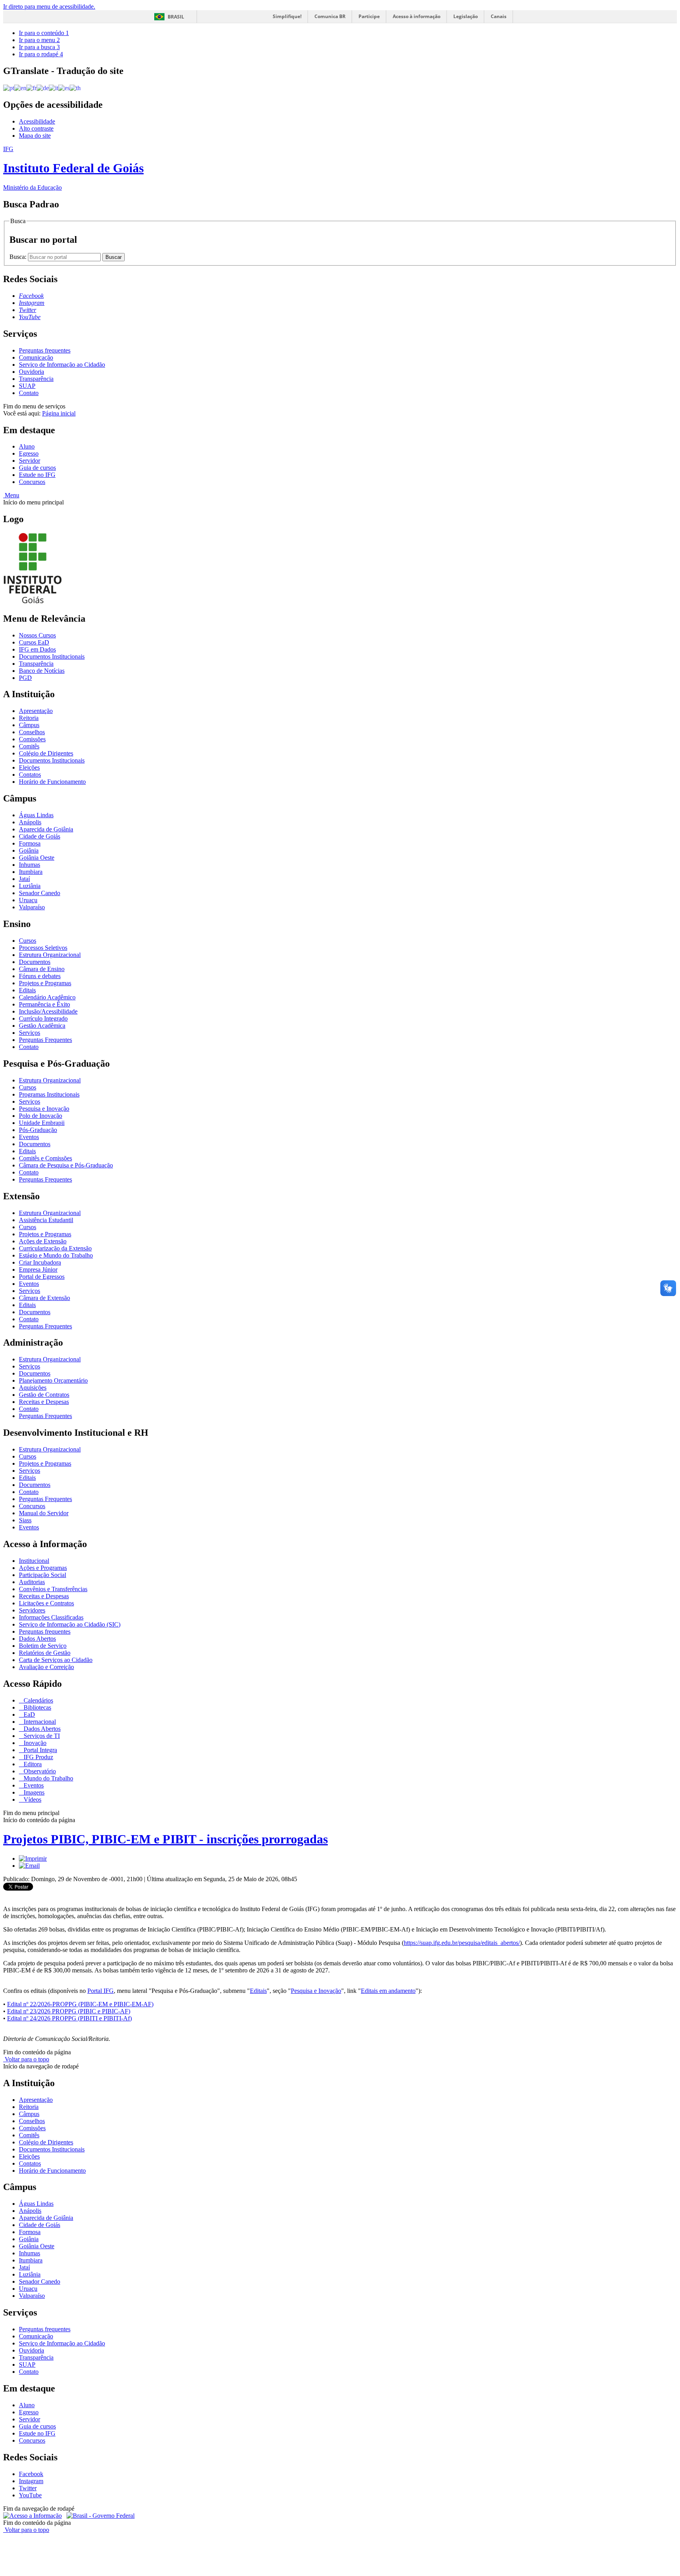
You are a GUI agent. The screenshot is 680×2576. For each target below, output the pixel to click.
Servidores (32, 1610)
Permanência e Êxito (44, 1004)
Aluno (27, 446)
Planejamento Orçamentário (53, 1380)
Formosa (30, 843)
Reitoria (29, 718)
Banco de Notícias (42, 671)
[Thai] (75, 88)
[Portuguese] (9, 88)
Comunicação (36, 357)
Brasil (176, 17)
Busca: (19, 257)
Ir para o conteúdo (44, 33)
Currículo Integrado (43, 1018)
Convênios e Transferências (53, 1589)
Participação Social (42, 1575)
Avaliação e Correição (46, 1667)
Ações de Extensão (43, 1241)
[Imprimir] (33, 1859)
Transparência (36, 379)
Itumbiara (31, 872)
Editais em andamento (388, 1991)
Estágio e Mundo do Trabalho (56, 1255)
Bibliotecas (37, 1707)
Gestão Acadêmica (42, 1026)
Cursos (28, 941)
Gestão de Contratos (44, 1395)
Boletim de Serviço (43, 1646)
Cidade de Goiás (40, 836)
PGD (25, 678)
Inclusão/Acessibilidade (48, 1011)
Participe (369, 16)
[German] (43, 88)
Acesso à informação (417, 16)
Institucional (34, 1561)
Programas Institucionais (49, 1094)
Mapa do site (35, 136)
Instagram (31, 2481)
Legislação (466, 16)
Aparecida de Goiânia (46, 829)
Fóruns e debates (40, 976)
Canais (499, 16)
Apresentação (36, 711)
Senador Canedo (40, 893)
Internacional (39, 1722)
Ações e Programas (43, 1568)
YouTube (30, 2495)
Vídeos (32, 1800)
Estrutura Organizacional (50, 955)
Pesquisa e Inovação (44, 1109)
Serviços (30, 1033)
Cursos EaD (34, 642)
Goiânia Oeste (37, 858)
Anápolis (30, 822)
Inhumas (30, 865)
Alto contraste (36, 128)
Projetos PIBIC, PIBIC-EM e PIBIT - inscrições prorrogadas (165, 1839)
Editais (27, 990)
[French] (31, 88)
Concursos (32, 482)
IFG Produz (38, 1757)
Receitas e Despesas (44, 1402)
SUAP (27, 386)
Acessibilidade (37, 121)
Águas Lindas (36, 815)
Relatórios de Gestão (45, 1653)
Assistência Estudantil (46, 1220)
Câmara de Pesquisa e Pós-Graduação (66, 1165)
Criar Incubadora (40, 1262)
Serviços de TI (41, 1736)
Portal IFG (101, 1991)
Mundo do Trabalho (48, 1778)
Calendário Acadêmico (47, 997)
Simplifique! (287, 16)
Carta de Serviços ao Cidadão (56, 1660)
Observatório (39, 1771)
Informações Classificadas (51, 1617)
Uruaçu (28, 900)
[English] (20, 88)
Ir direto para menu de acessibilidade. (49, 6)
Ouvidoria (31, 372)
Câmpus (29, 725)
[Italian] (54, 88)
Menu (11, 495)
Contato (29, 393)
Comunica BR (330, 16)
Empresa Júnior (38, 1270)
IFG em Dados (37, 649)
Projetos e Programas (45, 983)
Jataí (24, 879)
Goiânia (29, 850)
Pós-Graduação (38, 1130)
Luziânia (30, 886)
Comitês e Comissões (45, 1158)
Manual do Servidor (44, 1513)
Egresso (29, 453)
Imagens (33, 1792)
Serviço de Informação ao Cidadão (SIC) (70, 1624)
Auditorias (32, 1582)
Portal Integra (40, 1750)
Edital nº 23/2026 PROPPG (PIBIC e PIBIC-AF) (69, 2011)
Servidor (30, 461)
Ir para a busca (39, 47)
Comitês (29, 746)
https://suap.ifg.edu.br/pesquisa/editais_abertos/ (462, 1943)
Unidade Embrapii (42, 1123)
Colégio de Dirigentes (46, 753)
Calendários (38, 1700)
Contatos (30, 775)
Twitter (28, 2488)
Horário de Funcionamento (52, 782)
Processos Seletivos (43, 948)
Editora (32, 1764)
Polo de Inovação (41, 1116)
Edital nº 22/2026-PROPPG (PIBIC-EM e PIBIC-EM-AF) (80, 2004)
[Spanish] (64, 88)
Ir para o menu (39, 40)
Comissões (32, 739)
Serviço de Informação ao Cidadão (62, 365)
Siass (25, 1520)
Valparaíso (32, 907)
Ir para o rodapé (41, 54)
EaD (29, 1715)
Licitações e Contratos (46, 1603)
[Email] (29, 1866)
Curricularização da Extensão (55, 1248)
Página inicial (59, 413)
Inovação (34, 1743)
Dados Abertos (37, 1639)
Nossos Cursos (37, 635)
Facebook (31, 2474)
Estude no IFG (37, 475)
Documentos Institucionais (52, 656)
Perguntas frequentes (45, 350)
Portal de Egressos (42, 1277)
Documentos (35, 962)
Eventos (29, 1137)
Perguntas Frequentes (45, 1040)
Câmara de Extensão (44, 1298)
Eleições (29, 767)
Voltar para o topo (26, 2059)
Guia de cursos (37, 468)
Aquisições (33, 1388)
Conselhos (32, 732)
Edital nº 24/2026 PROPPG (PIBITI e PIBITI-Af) (69, 2018)
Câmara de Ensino (42, 969)
